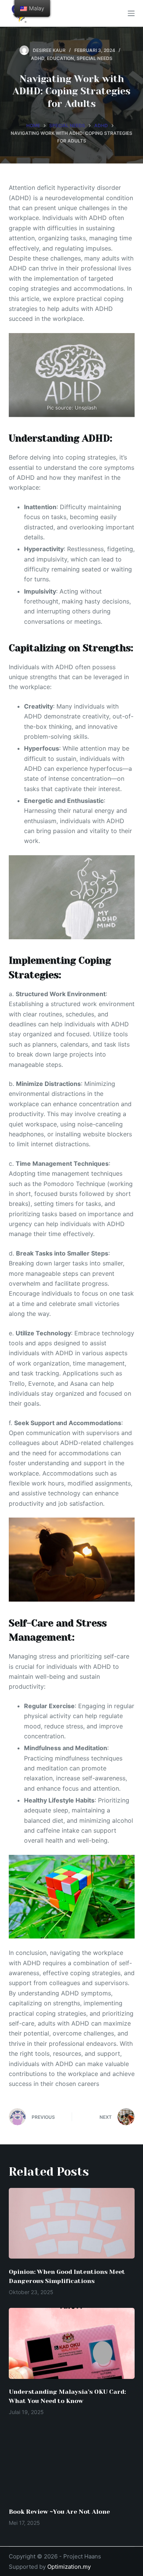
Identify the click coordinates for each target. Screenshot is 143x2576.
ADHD (38, 58)
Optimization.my (69, 2567)
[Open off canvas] (131, 13)
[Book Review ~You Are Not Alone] (72, 2463)
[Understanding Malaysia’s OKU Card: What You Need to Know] (72, 2343)
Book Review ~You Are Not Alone (59, 2512)
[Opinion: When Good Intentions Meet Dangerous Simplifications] (72, 2223)
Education (60, 58)
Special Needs (95, 58)
